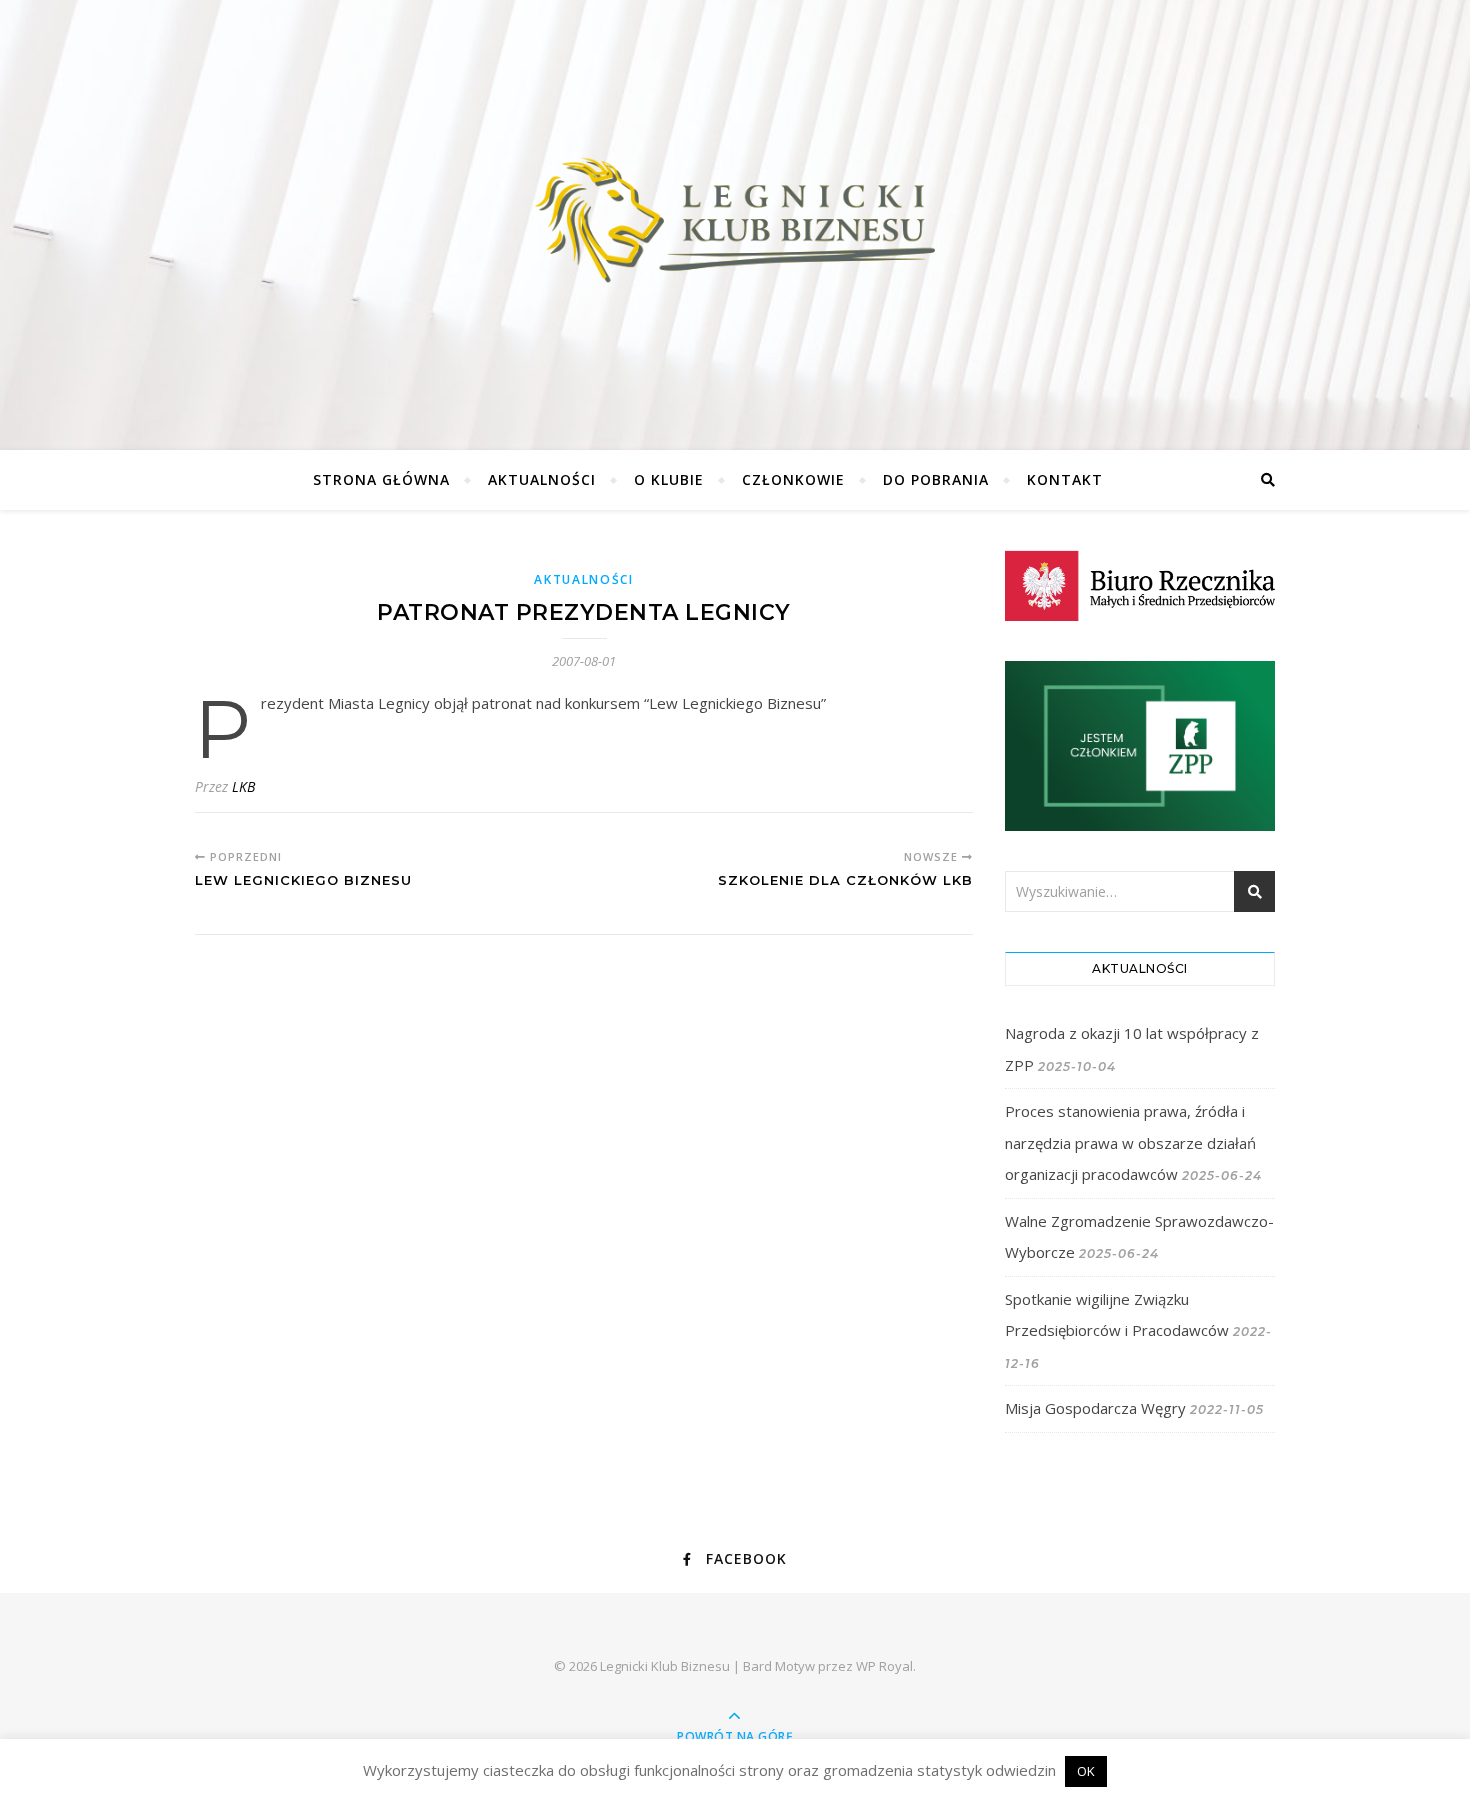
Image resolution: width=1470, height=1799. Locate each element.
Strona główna (381, 479)
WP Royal (884, 1666)
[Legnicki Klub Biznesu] (735, 220)
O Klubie (669, 479)
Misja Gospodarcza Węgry (1095, 1408)
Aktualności (542, 479)
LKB (243, 786)
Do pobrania (936, 479)
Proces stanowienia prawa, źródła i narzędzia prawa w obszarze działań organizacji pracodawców (1130, 1142)
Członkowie (793, 479)
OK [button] (1086, 1771)
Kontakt (1065, 479)
